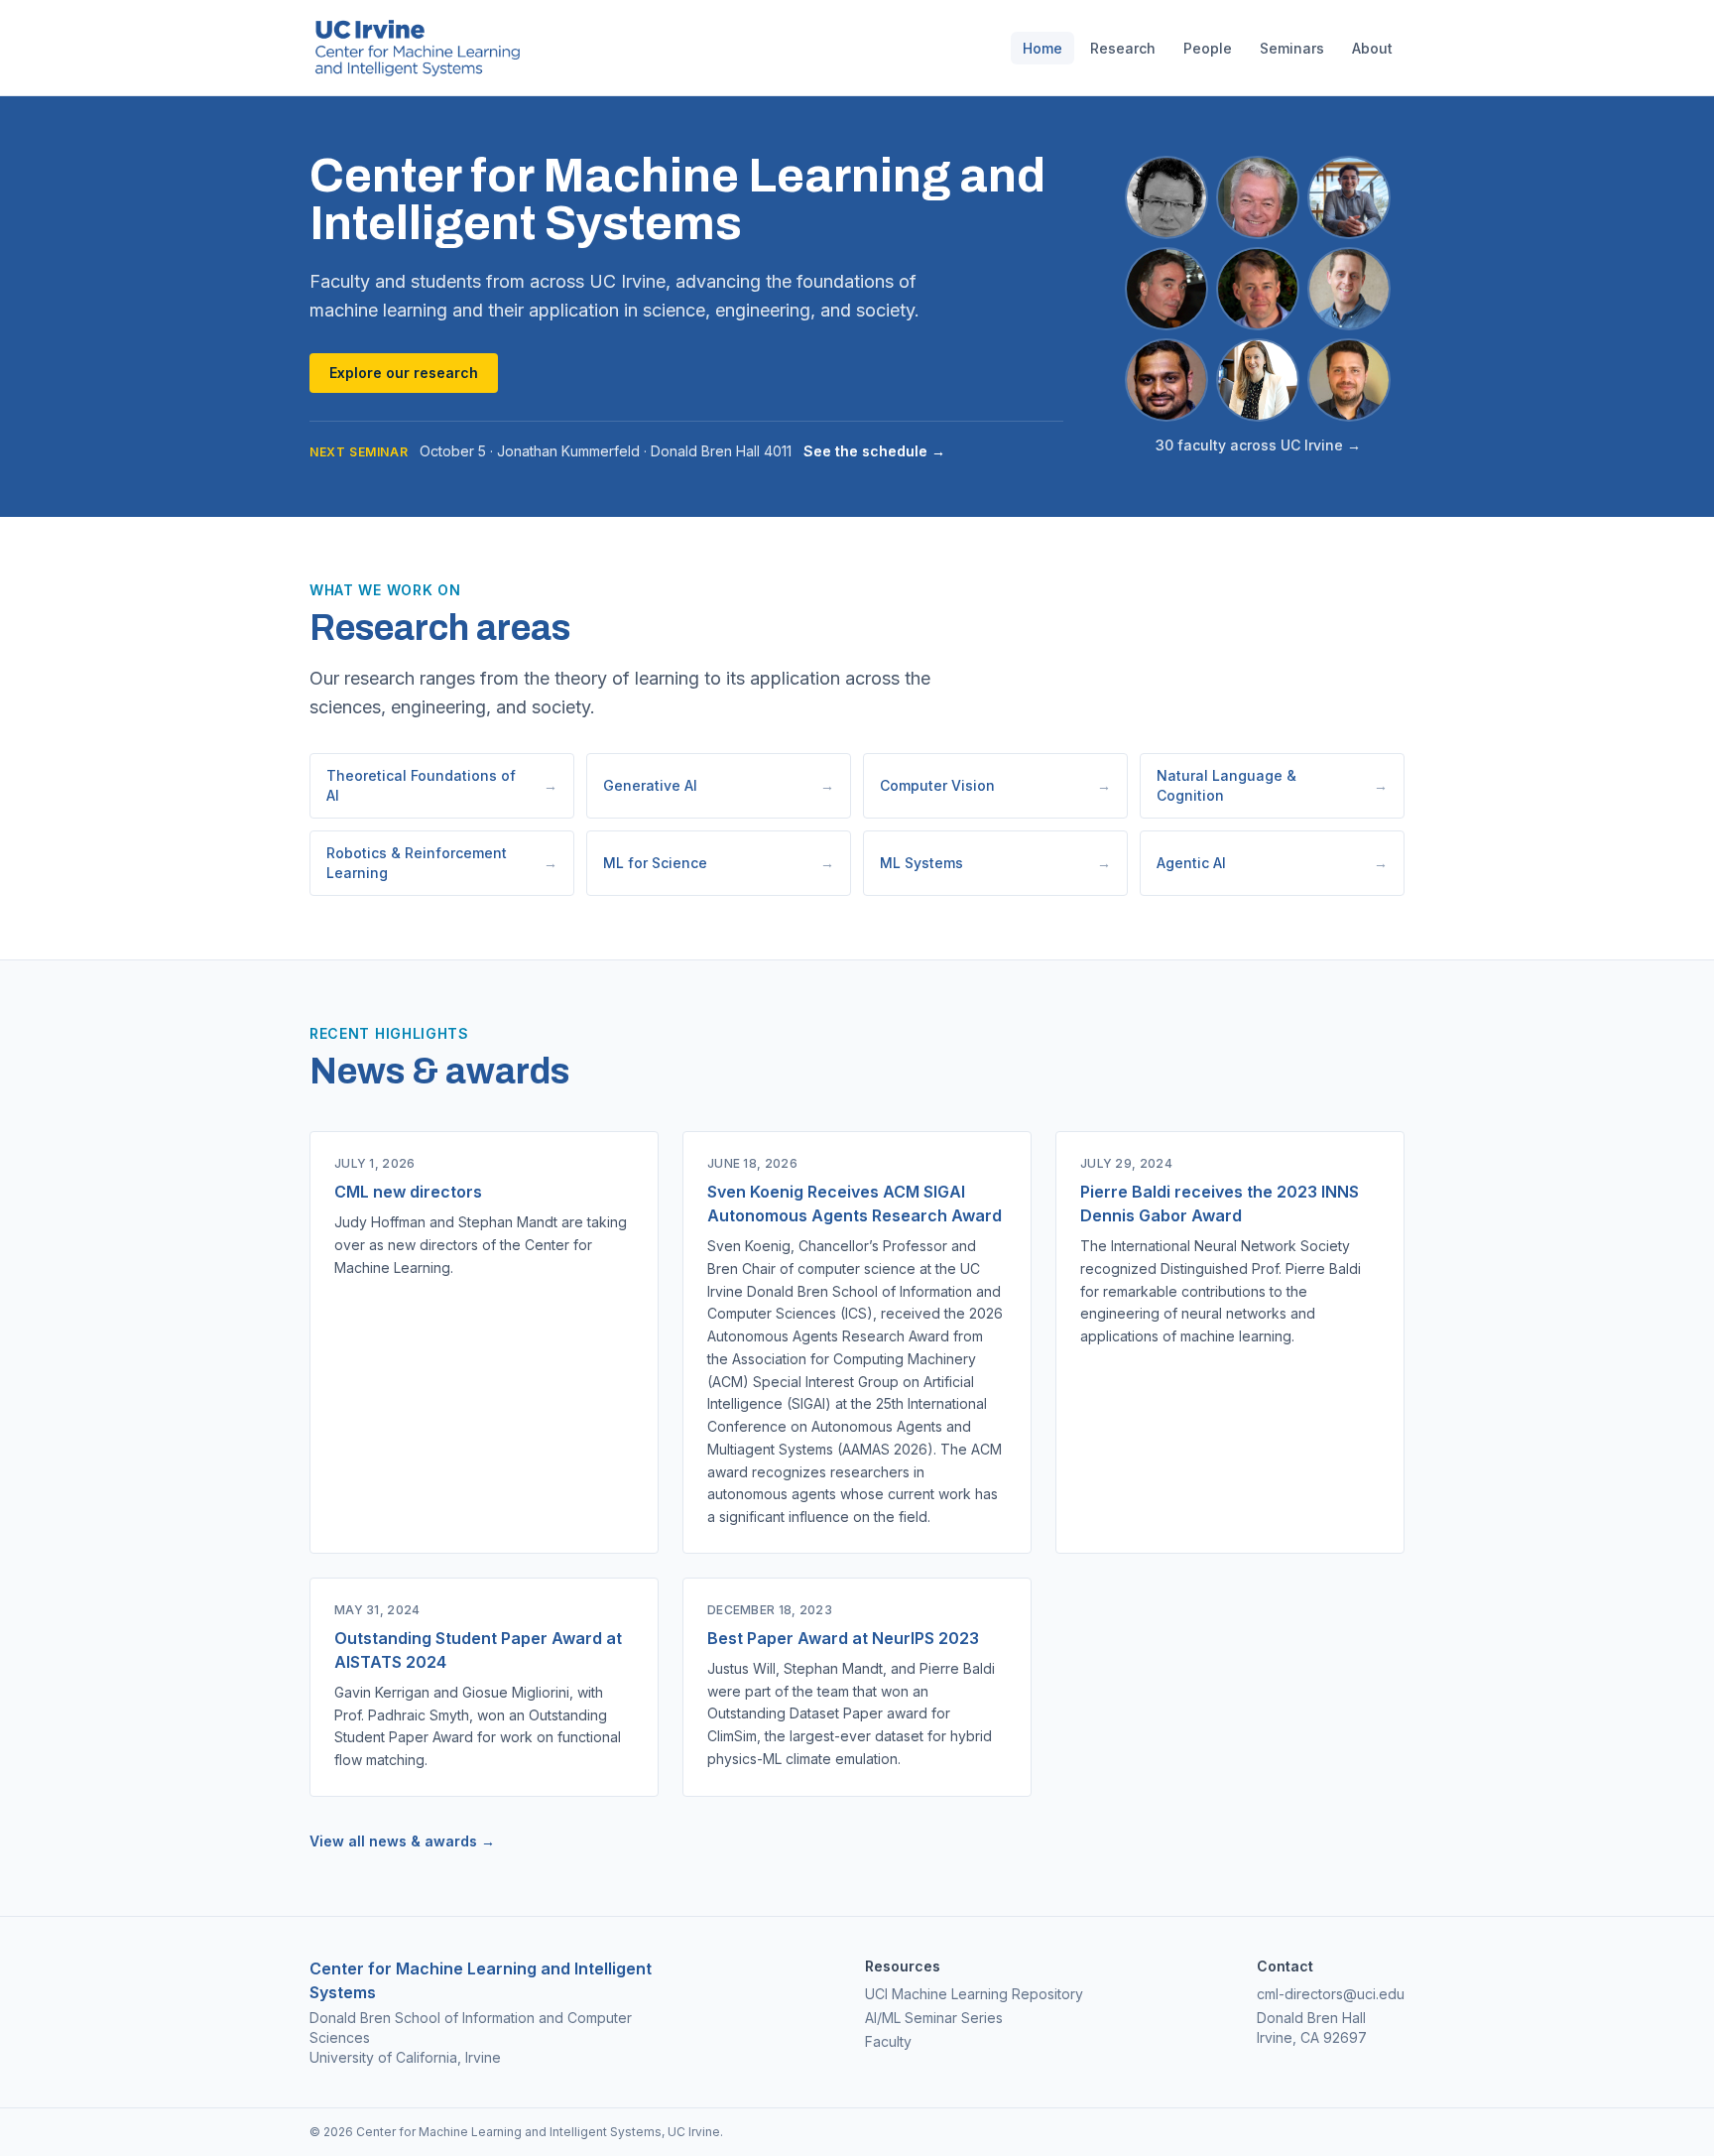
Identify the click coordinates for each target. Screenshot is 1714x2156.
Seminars (1292, 48)
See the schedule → (874, 451)
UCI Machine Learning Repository (974, 1994)
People (1208, 48)
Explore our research (404, 373)
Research (1123, 48)
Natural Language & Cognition (1272, 785)
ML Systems (995, 863)
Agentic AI (1272, 863)
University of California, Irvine (405, 2057)
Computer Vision (995, 785)
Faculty (888, 2041)
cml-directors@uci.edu (1331, 1994)
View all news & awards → (402, 1841)
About (1372, 48)
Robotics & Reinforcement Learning (442, 863)
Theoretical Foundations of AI (442, 785)
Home (1042, 48)
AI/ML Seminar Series (934, 2018)
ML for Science (719, 863)
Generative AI (719, 785)
